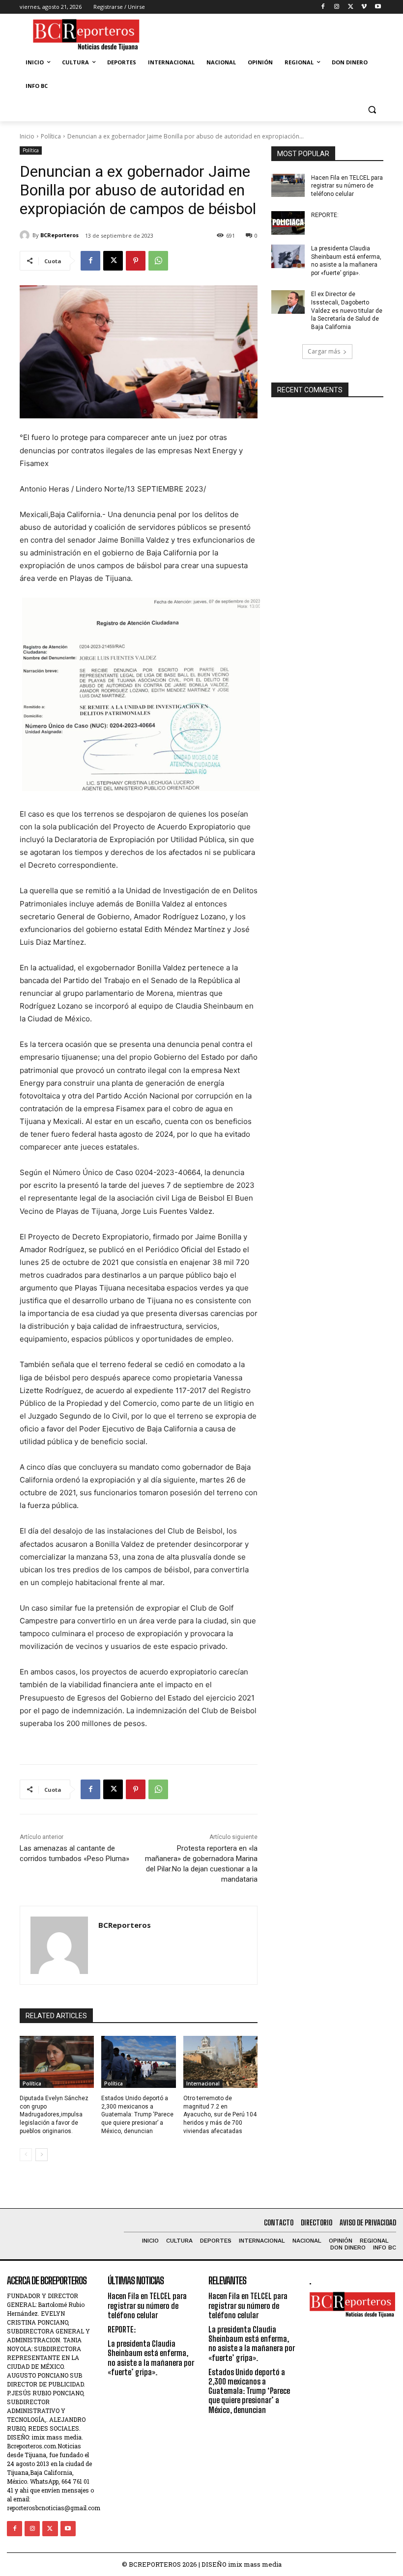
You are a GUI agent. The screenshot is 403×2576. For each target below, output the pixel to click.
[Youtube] (378, 7)
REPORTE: (325, 215)
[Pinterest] (136, 261)
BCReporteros (59, 235)
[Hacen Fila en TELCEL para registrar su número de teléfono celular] (288, 186)
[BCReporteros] (26, 235)
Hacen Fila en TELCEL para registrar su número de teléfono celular (347, 186)
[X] (351, 7)
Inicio (27, 136)
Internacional (203, 2083)
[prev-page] (26, 2155)
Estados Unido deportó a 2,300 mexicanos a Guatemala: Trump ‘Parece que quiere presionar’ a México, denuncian (137, 2115)
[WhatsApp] (158, 261)
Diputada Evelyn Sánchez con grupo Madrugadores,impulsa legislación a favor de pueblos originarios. (54, 2115)
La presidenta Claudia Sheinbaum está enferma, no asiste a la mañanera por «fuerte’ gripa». (151, 2358)
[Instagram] (337, 7)
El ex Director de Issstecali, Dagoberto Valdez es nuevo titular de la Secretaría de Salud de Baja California (347, 311)
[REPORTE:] (288, 223)
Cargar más (324, 351)
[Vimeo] (364, 7)
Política (51, 136)
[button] (372, 110)
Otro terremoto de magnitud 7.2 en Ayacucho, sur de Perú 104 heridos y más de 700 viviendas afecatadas (220, 2115)
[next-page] (42, 2155)
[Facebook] (323, 7)
